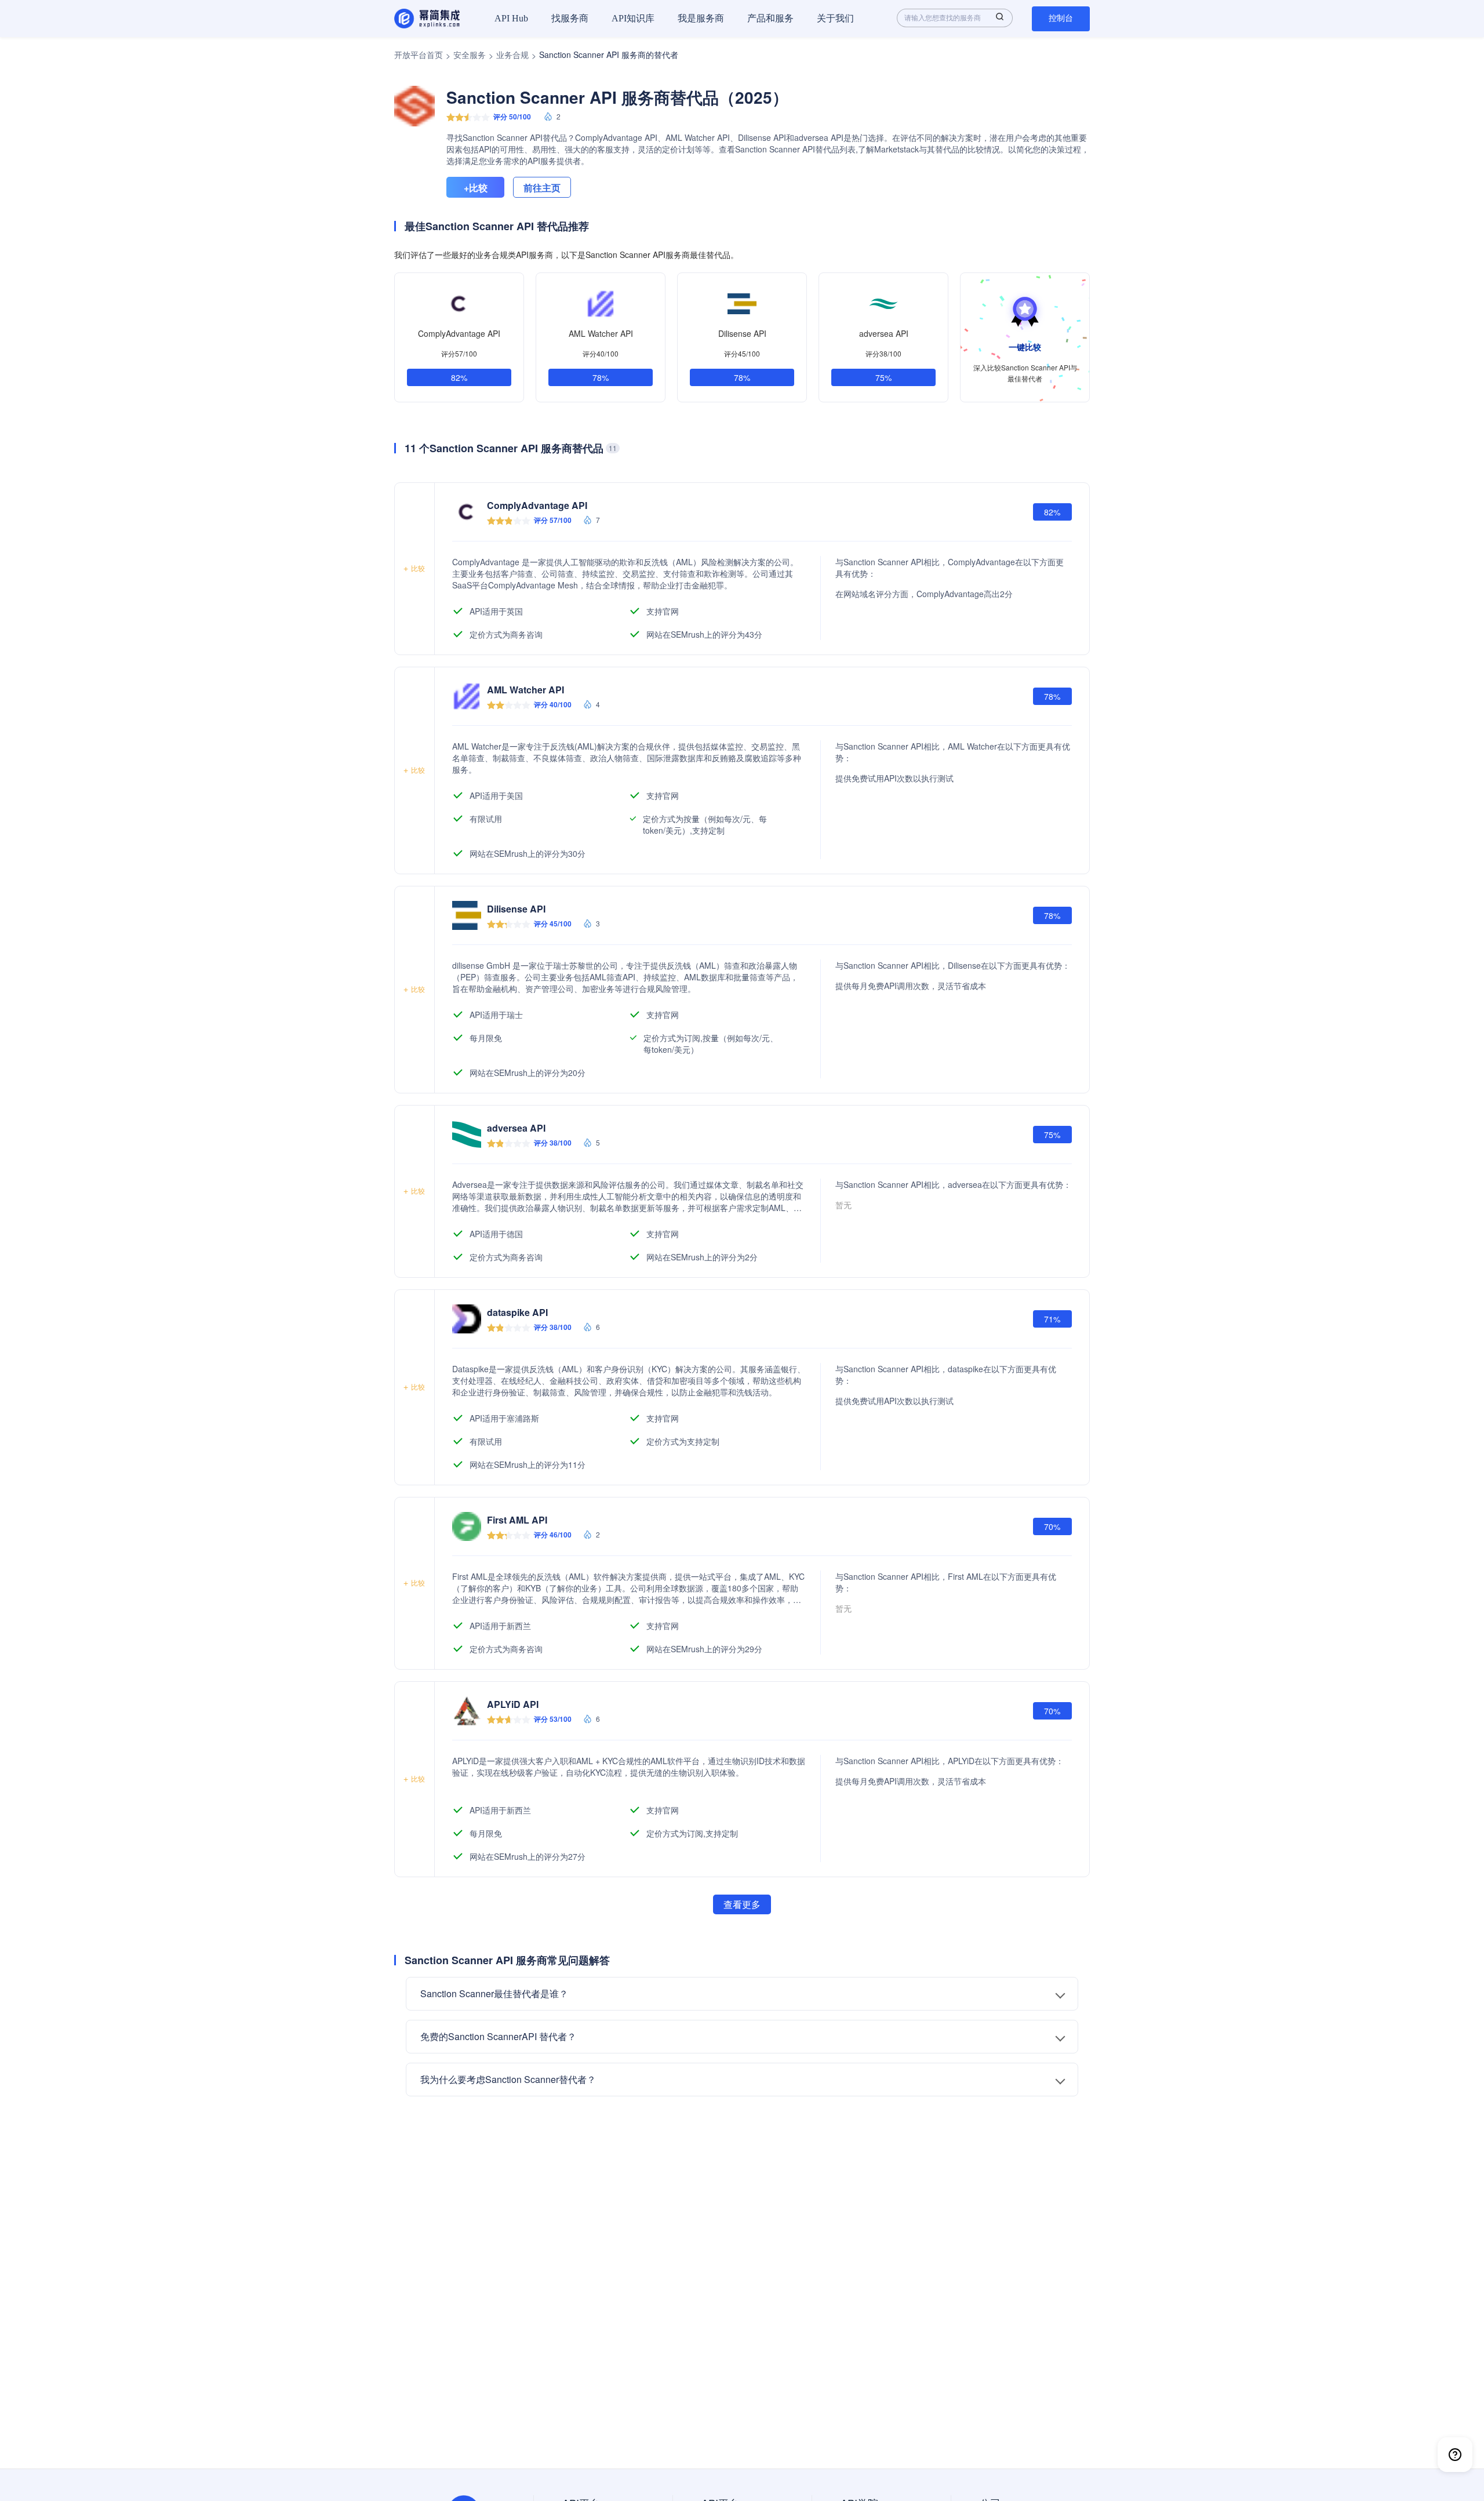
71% (1052, 1319)
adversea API (884, 333)
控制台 (1061, 18)
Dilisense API (742, 333)
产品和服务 (770, 18)
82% (459, 377)
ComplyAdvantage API (459, 333)
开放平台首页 (419, 54)
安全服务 (470, 54)
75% (883, 377)
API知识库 (633, 18)
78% (601, 377)
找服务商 (570, 18)
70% (1052, 1526)
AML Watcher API (601, 333)
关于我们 (835, 18)
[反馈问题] (1455, 2455)
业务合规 (512, 54)
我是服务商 (701, 18)
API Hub (511, 18)
